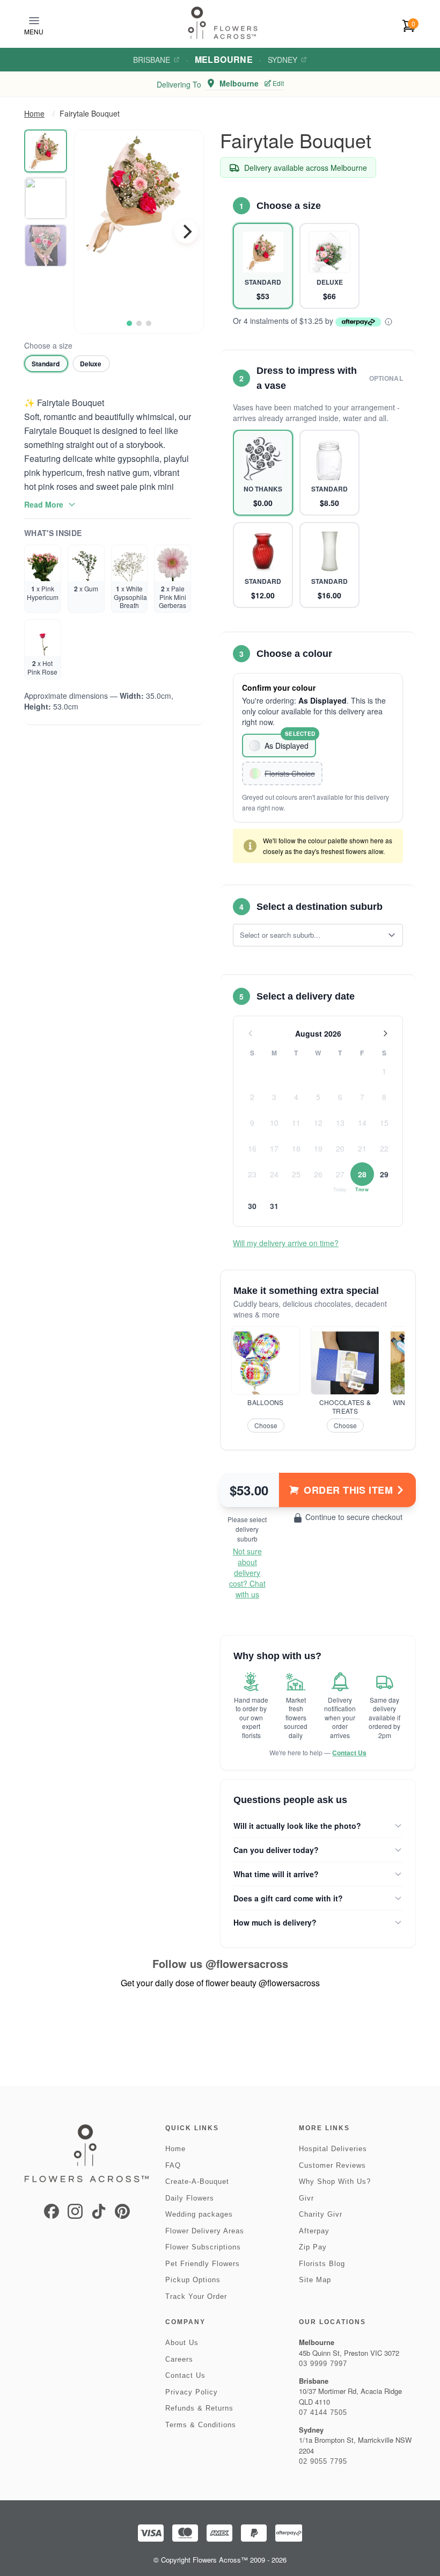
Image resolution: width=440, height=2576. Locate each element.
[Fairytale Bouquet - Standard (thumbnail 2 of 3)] (46, 198)
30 (252, 1206)
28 (362, 1174)
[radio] (46, 364)
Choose (266, 1425)
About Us (182, 2343)
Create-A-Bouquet (197, 2181)
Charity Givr (321, 2214)
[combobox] (310, 935)
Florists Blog (322, 2264)
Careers (179, 2359)
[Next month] (385, 1033)
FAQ (173, 2165)
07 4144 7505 (323, 2412)
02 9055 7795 (323, 2461)
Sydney (283, 60)
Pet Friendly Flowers (203, 2264)
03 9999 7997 (323, 2364)
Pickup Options (193, 2280)
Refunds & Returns (199, 2408)
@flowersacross (247, 1963)
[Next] (186, 231)
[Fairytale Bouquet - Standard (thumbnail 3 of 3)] (46, 245)
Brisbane (152, 60)
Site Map (315, 2280)
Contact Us (349, 1753)
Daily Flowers (190, 2198)
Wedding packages (199, 2214)
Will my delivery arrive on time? (286, 1243)
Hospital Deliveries (333, 2149)
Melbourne (224, 59)
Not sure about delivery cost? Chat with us (247, 1573)
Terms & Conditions (201, 2425)
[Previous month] (251, 1033)
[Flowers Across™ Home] (223, 23)
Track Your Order (196, 2296)
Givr (306, 2198)
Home (34, 113)
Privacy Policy (192, 2392)
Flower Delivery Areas (205, 2231)
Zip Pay (313, 2247)
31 (274, 1206)
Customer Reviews (332, 2165)
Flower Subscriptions (203, 2247)
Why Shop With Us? (335, 2181)
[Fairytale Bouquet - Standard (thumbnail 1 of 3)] (46, 151)
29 (384, 1174)
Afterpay (314, 2231)
